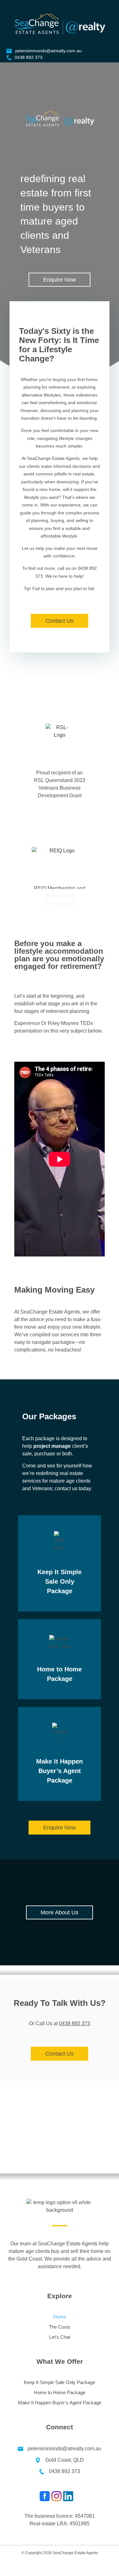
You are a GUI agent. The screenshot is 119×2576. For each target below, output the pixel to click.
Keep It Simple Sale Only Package (60, 1581)
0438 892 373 (75, 2023)
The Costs (60, 2327)
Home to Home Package (60, 2392)
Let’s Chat (60, 2337)
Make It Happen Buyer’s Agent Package (60, 1771)
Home (60, 2317)
